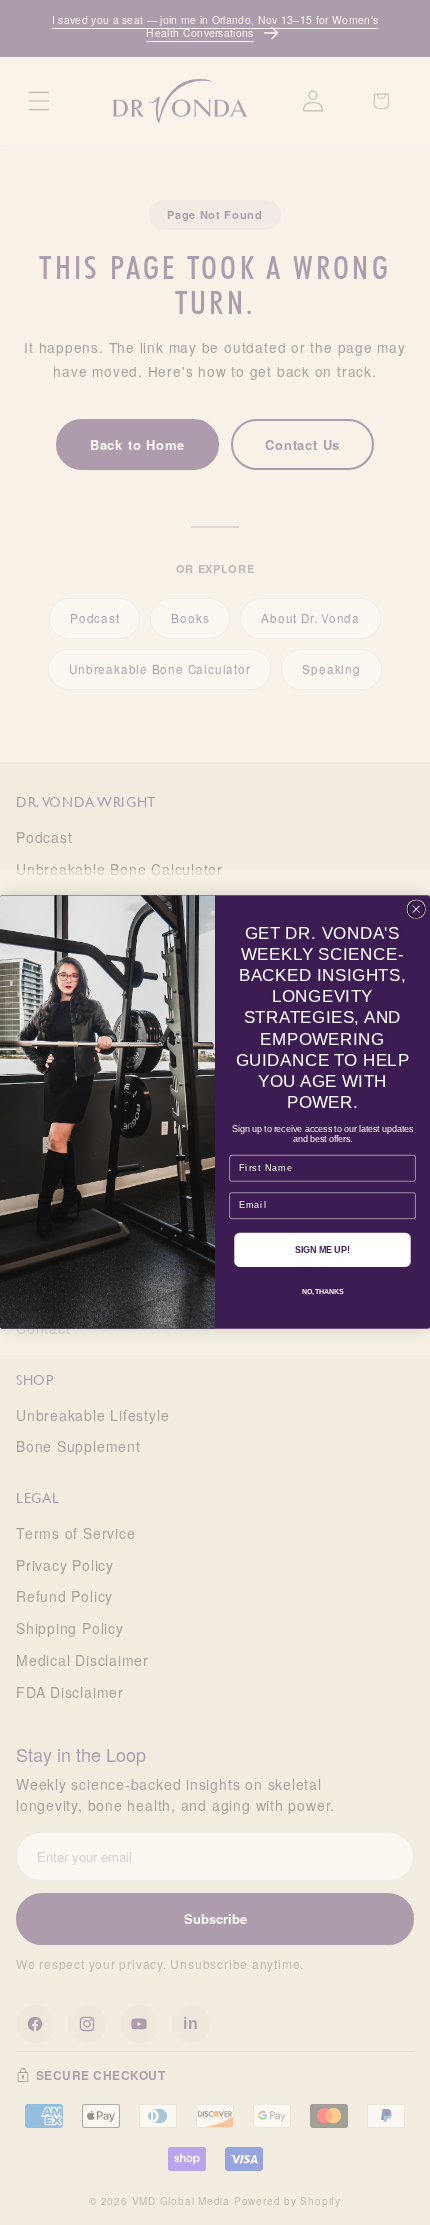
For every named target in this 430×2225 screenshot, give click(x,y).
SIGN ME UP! (322, 1249)
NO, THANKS (322, 1293)
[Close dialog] (416, 909)
